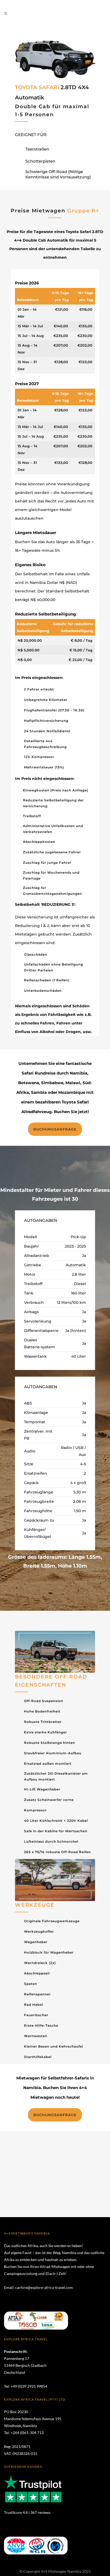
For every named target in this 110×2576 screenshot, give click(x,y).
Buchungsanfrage (55, 1129)
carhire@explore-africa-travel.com (44, 2287)
